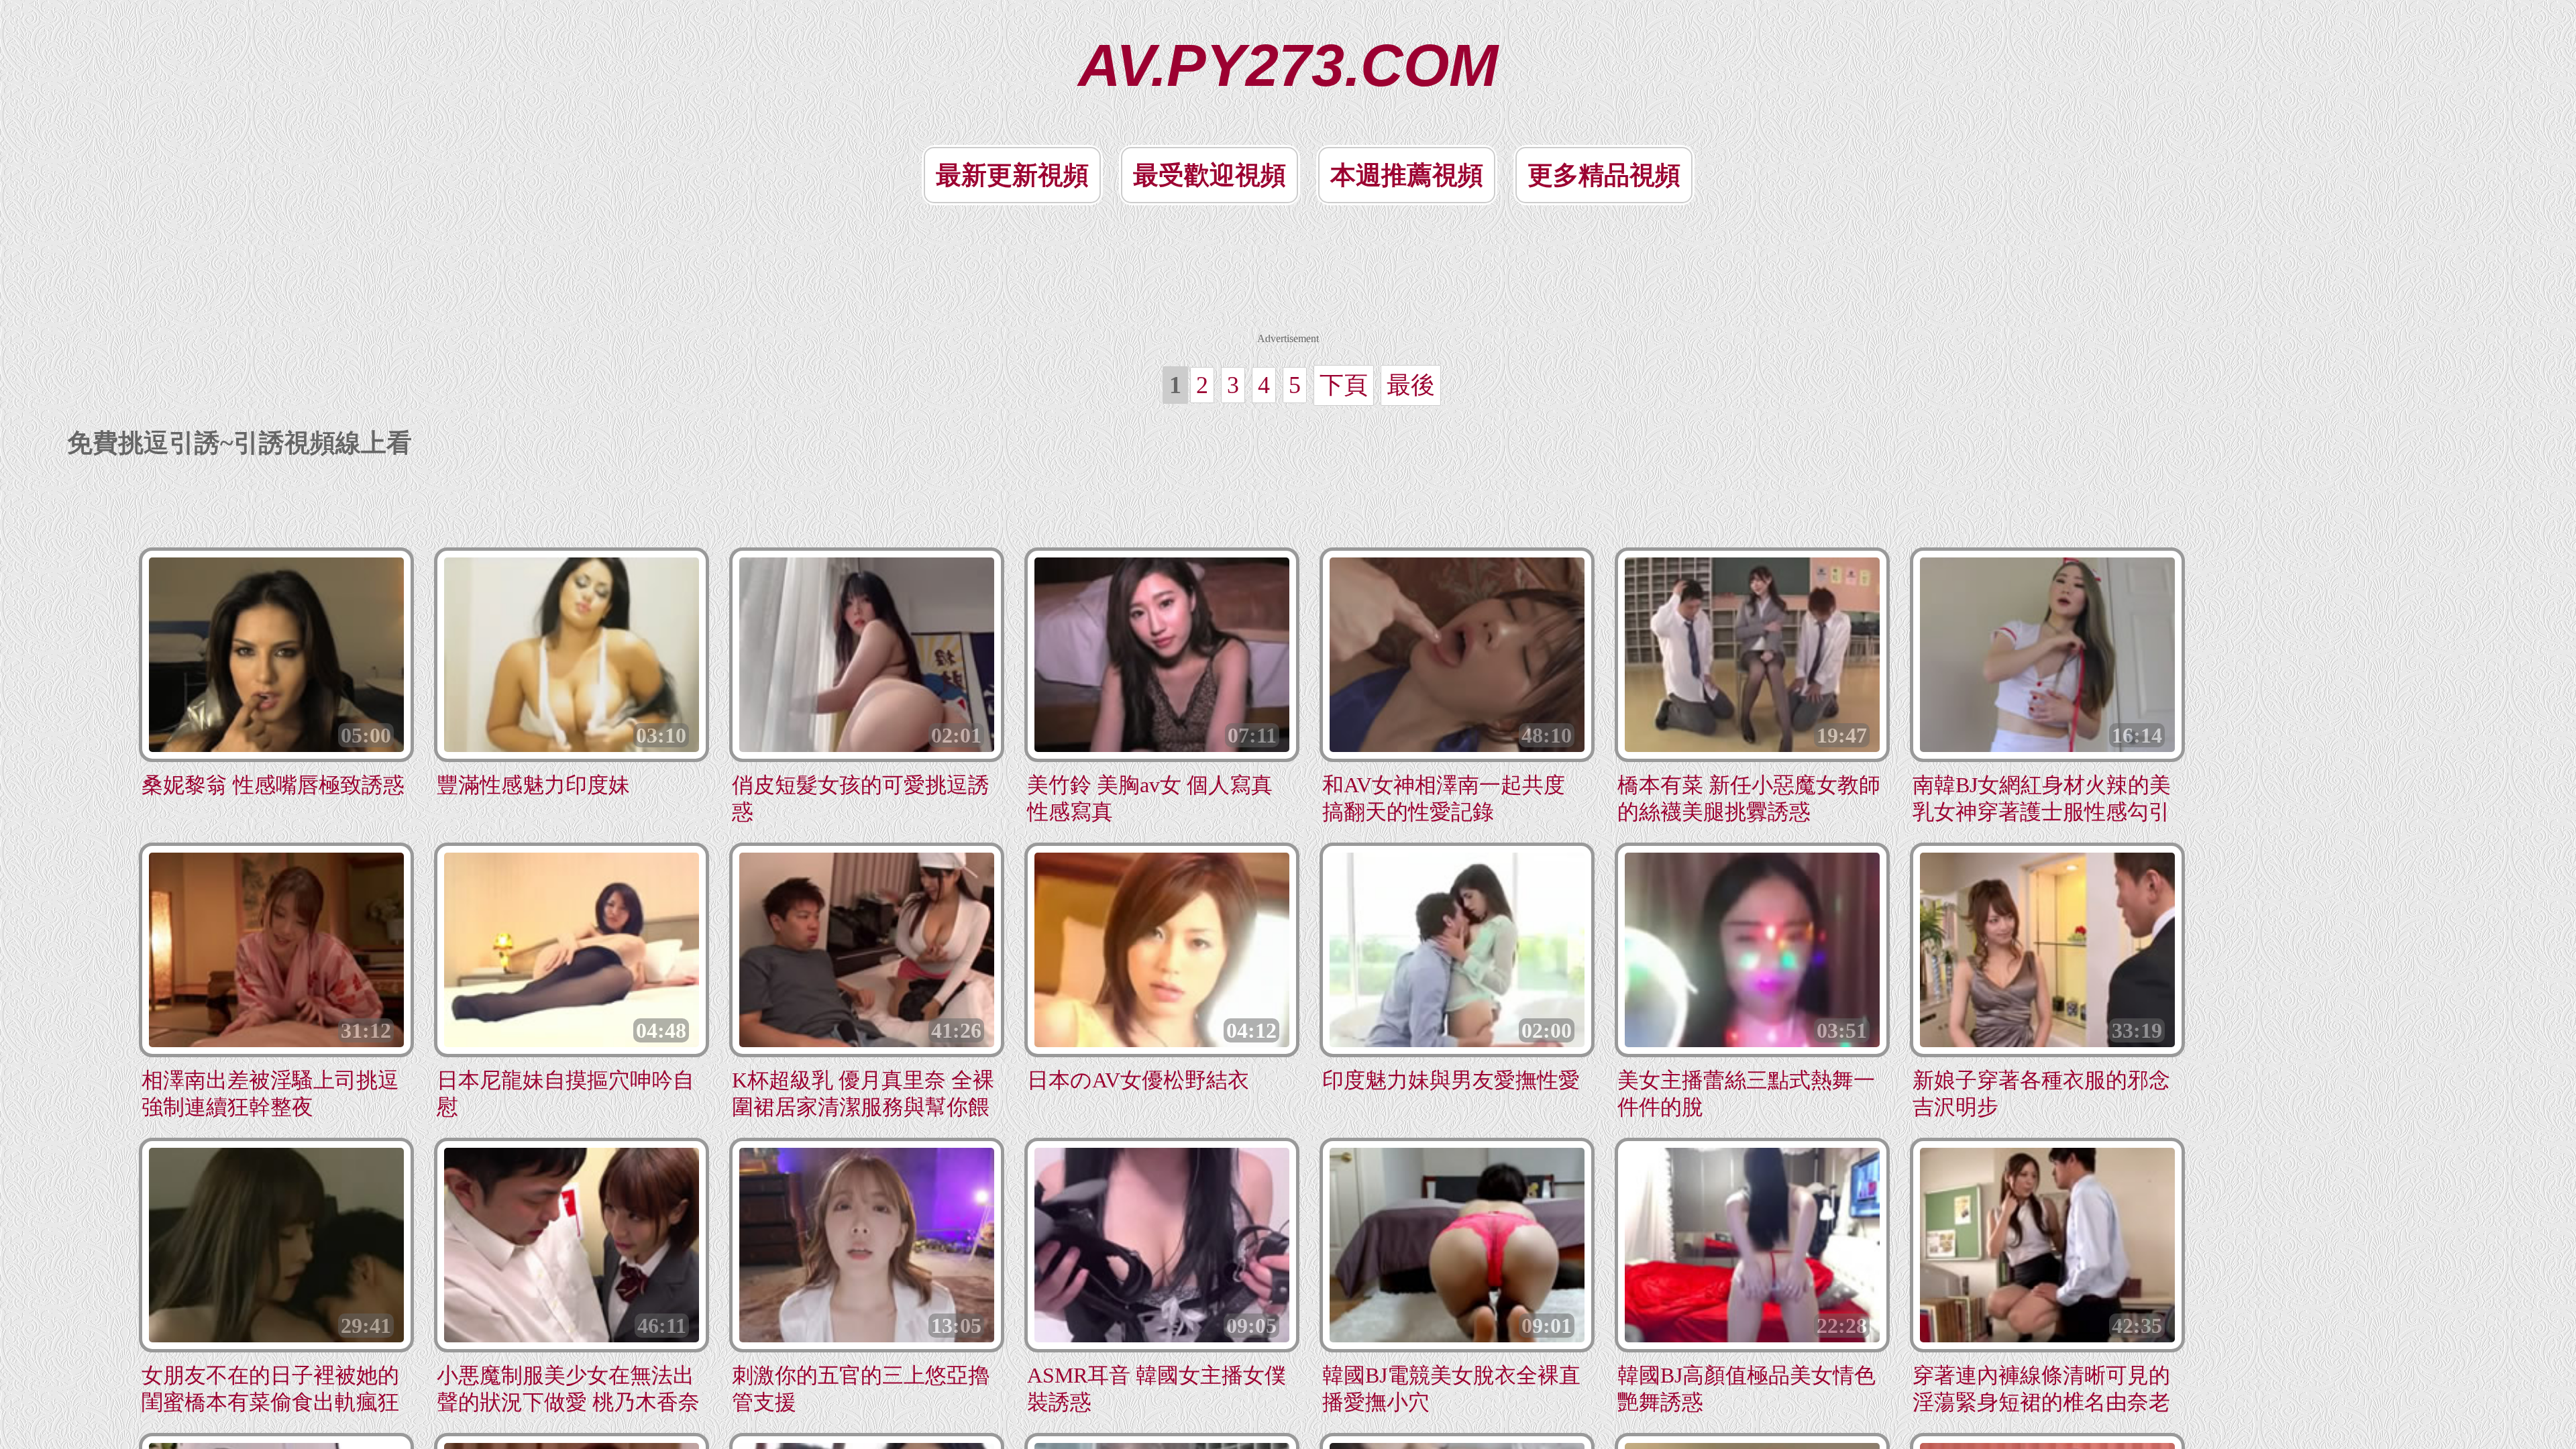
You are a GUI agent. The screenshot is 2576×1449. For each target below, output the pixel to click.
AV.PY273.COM (1288, 65)
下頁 (1344, 385)
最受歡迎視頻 (1210, 175)
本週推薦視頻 (1407, 175)
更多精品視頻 (1604, 175)
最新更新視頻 (1012, 175)
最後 (1411, 385)
